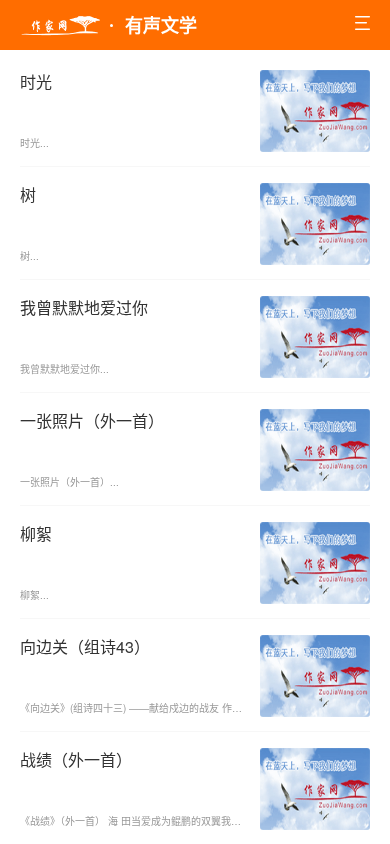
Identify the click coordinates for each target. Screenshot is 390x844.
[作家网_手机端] (60, 26)
